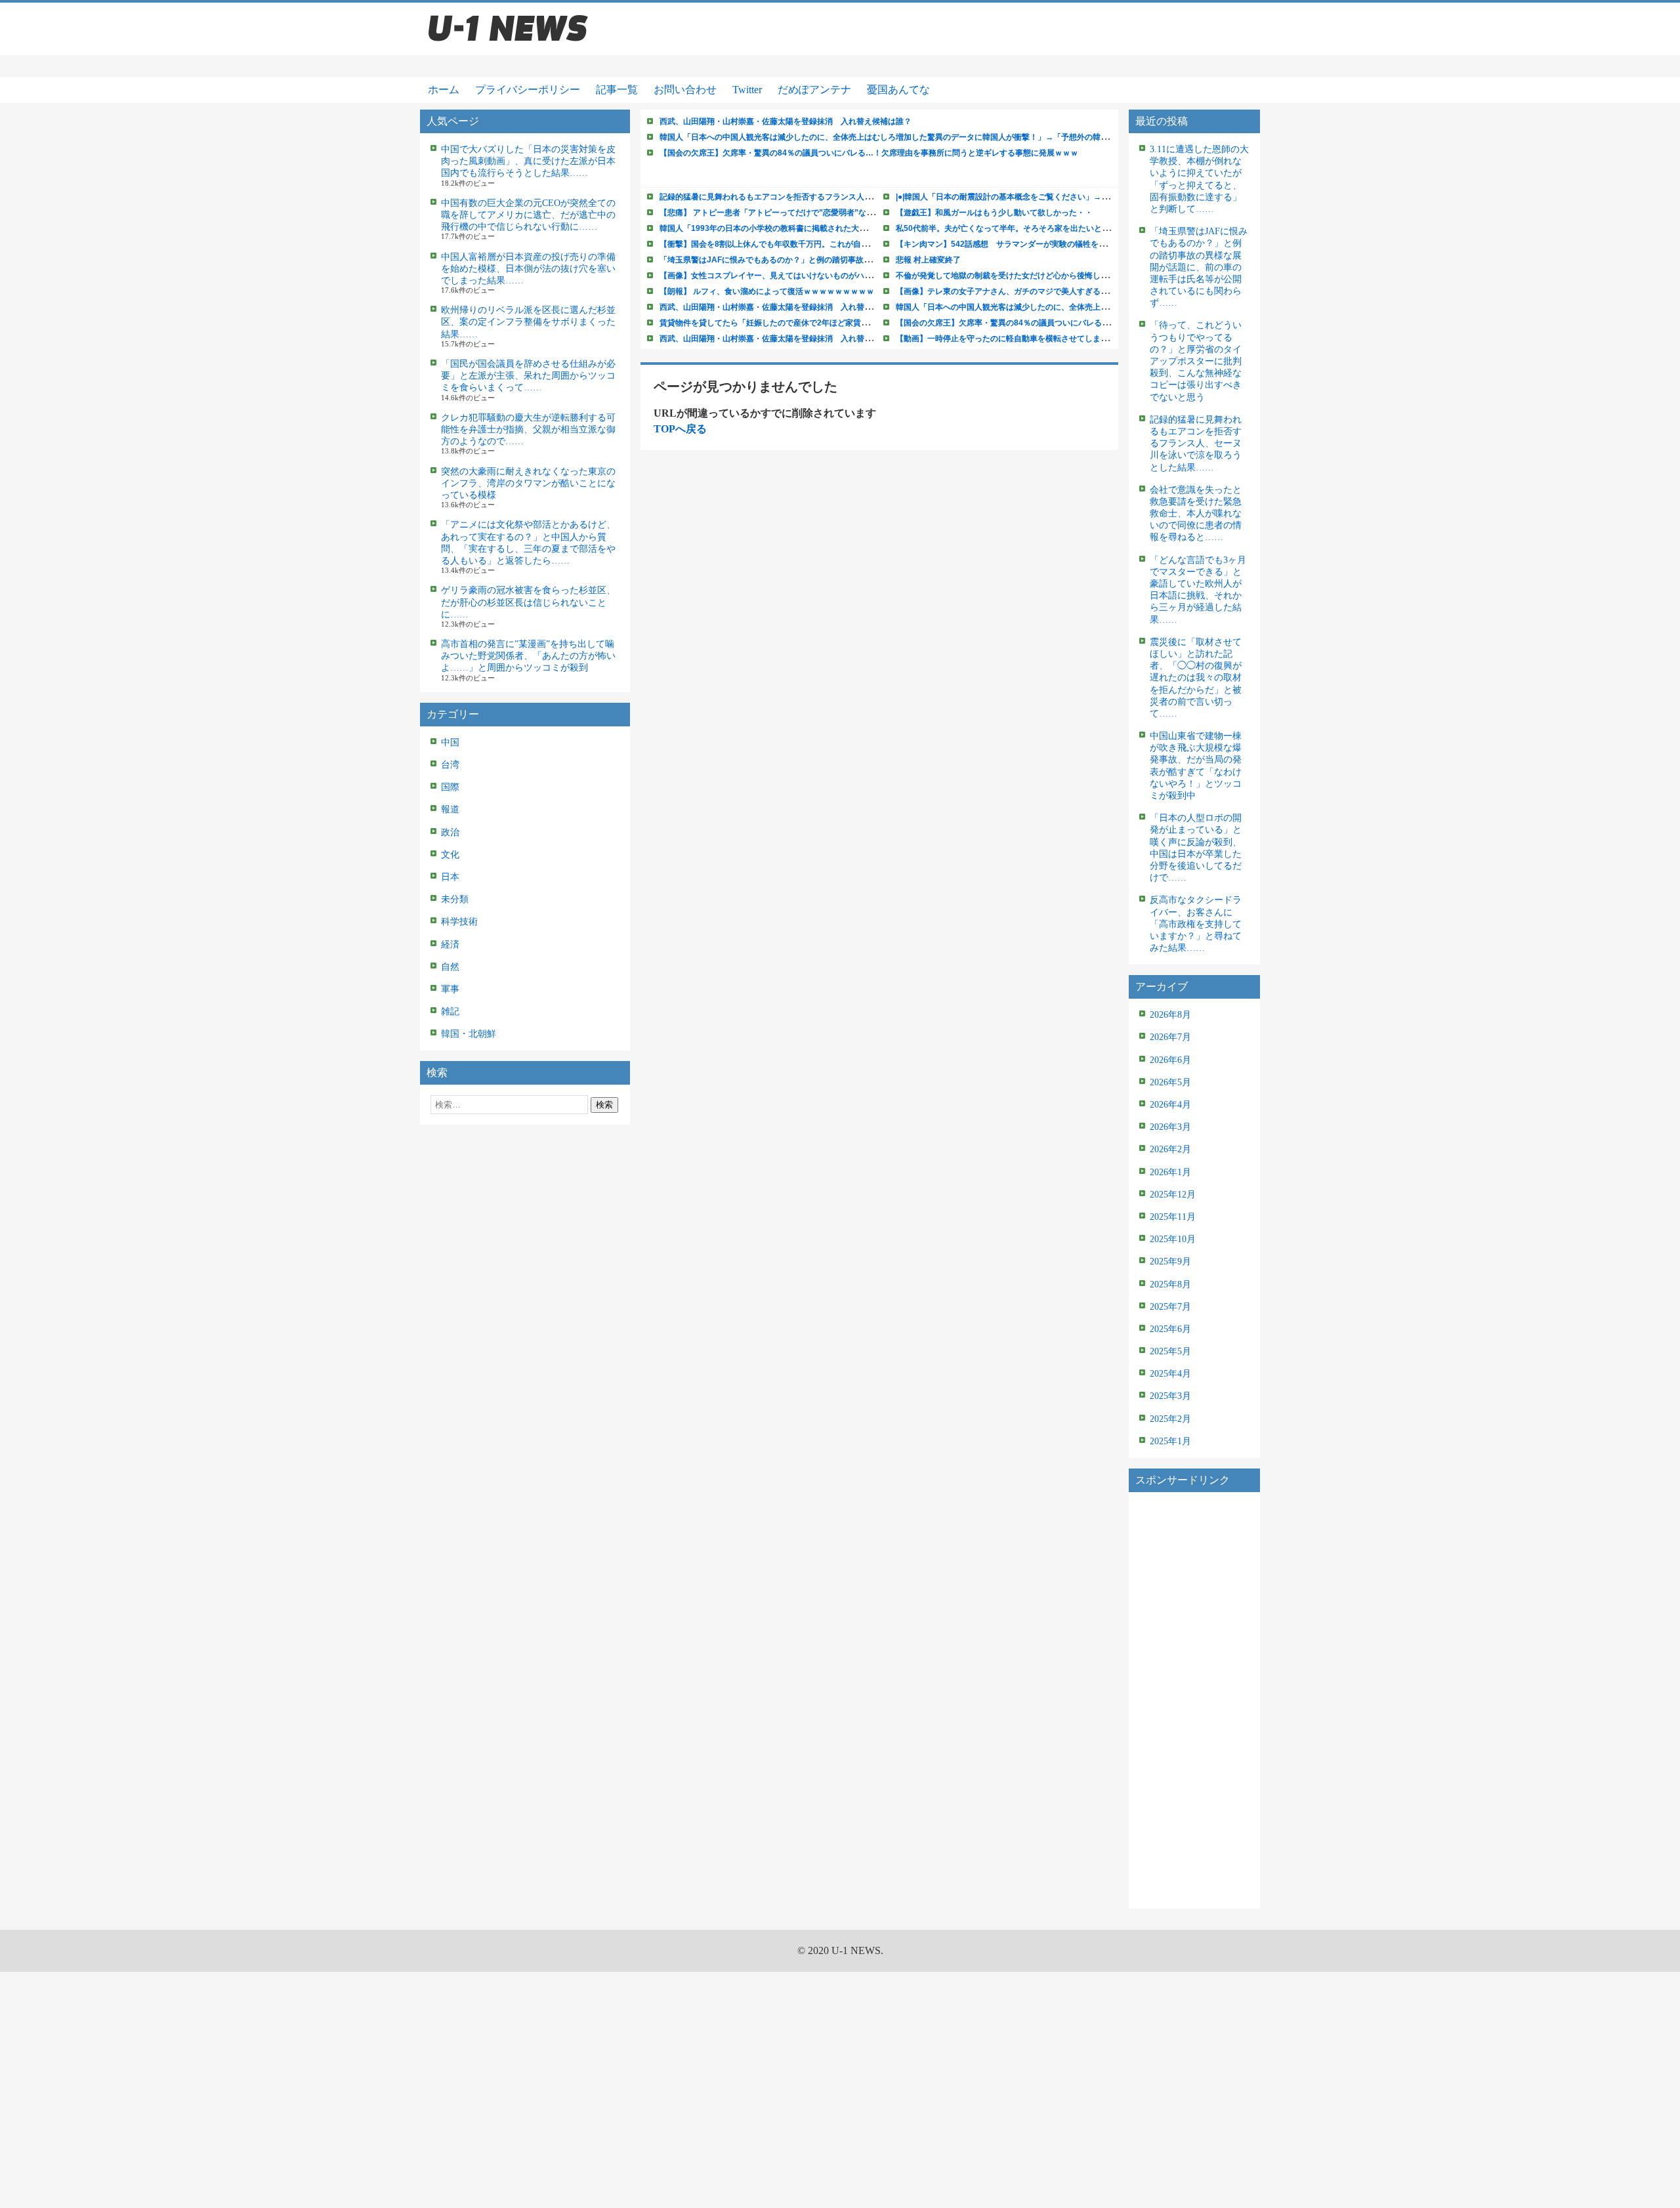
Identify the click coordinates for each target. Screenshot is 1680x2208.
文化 (450, 855)
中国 (450, 742)
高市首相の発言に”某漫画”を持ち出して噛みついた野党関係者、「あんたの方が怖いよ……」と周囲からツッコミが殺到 (528, 656)
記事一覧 (617, 90)
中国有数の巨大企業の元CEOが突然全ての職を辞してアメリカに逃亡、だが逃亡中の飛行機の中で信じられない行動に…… (528, 215)
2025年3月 (1170, 1396)
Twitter (747, 90)
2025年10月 (1173, 1239)
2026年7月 (1170, 1037)
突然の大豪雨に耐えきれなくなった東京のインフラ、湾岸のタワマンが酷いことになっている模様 (528, 483)
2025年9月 (1170, 1261)
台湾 (450, 765)
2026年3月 (1170, 1127)
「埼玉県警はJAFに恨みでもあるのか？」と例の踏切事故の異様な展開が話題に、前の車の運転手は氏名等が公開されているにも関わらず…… (1199, 267)
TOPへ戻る (680, 429)
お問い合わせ (685, 90)
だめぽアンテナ (814, 90)
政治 (450, 832)
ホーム (444, 90)
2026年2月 (1170, 1149)
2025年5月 (1170, 1351)
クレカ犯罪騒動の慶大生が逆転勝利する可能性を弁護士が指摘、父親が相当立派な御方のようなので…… (528, 429)
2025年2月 (1170, 1419)
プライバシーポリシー (528, 90)
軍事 (450, 989)
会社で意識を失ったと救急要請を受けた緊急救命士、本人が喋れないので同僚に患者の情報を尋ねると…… (1196, 514)
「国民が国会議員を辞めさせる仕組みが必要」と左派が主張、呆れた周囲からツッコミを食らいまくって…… (528, 376)
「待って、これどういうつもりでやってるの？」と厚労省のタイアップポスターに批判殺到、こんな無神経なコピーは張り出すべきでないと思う (1196, 361)
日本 (450, 877)
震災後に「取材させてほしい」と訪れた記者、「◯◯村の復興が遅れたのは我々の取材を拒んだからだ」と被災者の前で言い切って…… (1196, 678)
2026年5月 (1170, 1082)
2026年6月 (1170, 1060)
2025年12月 (1173, 1195)
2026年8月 (1170, 1015)
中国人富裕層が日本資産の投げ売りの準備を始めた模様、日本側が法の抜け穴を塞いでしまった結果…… (528, 269)
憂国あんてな (898, 90)
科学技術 (459, 922)
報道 (450, 809)
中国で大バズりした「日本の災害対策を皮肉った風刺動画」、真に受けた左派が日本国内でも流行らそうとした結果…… (528, 161)
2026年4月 (1170, 1105)
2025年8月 (1170, 1284)
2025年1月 (1170, 1441)
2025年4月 (1170, 1374)
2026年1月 (1170, 1172)
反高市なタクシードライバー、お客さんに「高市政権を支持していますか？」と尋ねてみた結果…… (1196, 924)
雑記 (450, 1011)
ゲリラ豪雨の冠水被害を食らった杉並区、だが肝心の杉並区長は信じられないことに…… (528, 602)
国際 (450, 787)
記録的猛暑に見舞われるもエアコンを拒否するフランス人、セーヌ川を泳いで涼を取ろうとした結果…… (1196, 444)
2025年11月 (1173, 1217)
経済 (450, 945)
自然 (450, 967)
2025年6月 (1170, 1329)
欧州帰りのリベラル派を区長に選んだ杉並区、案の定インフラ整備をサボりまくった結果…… (528, 322)
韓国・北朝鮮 (469, 1034)
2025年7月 (1170, 1307)
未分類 (455, 899)
